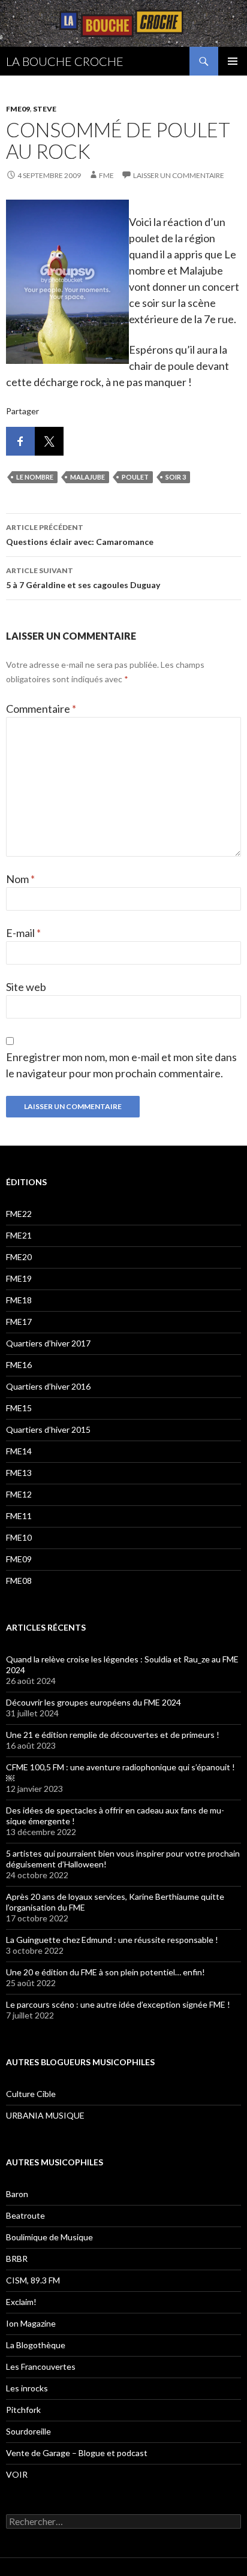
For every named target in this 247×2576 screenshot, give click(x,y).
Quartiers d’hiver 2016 (48, 1386)
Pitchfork (23, 2410)
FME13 (19, 1473)
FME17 (19, 1322)
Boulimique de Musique (49, 2237)
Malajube (88, 477)
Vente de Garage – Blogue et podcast (77, 2453)
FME (106, 175)
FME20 (19, 1257)
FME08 (19, 1581)
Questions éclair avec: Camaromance (80, 535)
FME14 (19, 1451)
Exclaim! (21, 2302)
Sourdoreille (28, 2431)
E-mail (23, 933)
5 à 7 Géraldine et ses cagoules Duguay (83, 578)
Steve (45, 109)
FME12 (19, 1494)
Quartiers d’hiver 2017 (48, 1343)
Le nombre (35, 477)
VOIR (17, 2474)
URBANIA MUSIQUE (45, 2115)
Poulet (135, 477)
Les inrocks (27, 2388)
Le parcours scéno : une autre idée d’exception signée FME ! (118, 2004)
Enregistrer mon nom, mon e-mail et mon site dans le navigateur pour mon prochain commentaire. (121, 1065)
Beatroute (25, 2215)
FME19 (19, 1278)
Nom (20, 879)
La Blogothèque (36, 2345)
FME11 (19, 1516)
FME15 (19, 1408)
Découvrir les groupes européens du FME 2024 (94, 1702)
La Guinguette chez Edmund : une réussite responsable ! (112, 1940)
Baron (17, 2194)
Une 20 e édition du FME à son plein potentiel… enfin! (106, 1972)
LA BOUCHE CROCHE (65, 61)
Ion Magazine (31, 2323)
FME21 (19, 1235)
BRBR (17, 2259)
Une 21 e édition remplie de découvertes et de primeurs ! (113, 1735)
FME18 (19, 1300)
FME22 (19, 1214)
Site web (26, 987)
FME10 (19, 1537)
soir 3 (176, 477)
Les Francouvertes (41, 2366)
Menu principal (233, 61)
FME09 (18, 109)
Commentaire (41, 709)
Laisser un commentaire (179, 175)
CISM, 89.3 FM (33, 2280)
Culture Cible (31, 2094)
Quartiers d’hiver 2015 (48, 1429)
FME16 (19, 1365)
